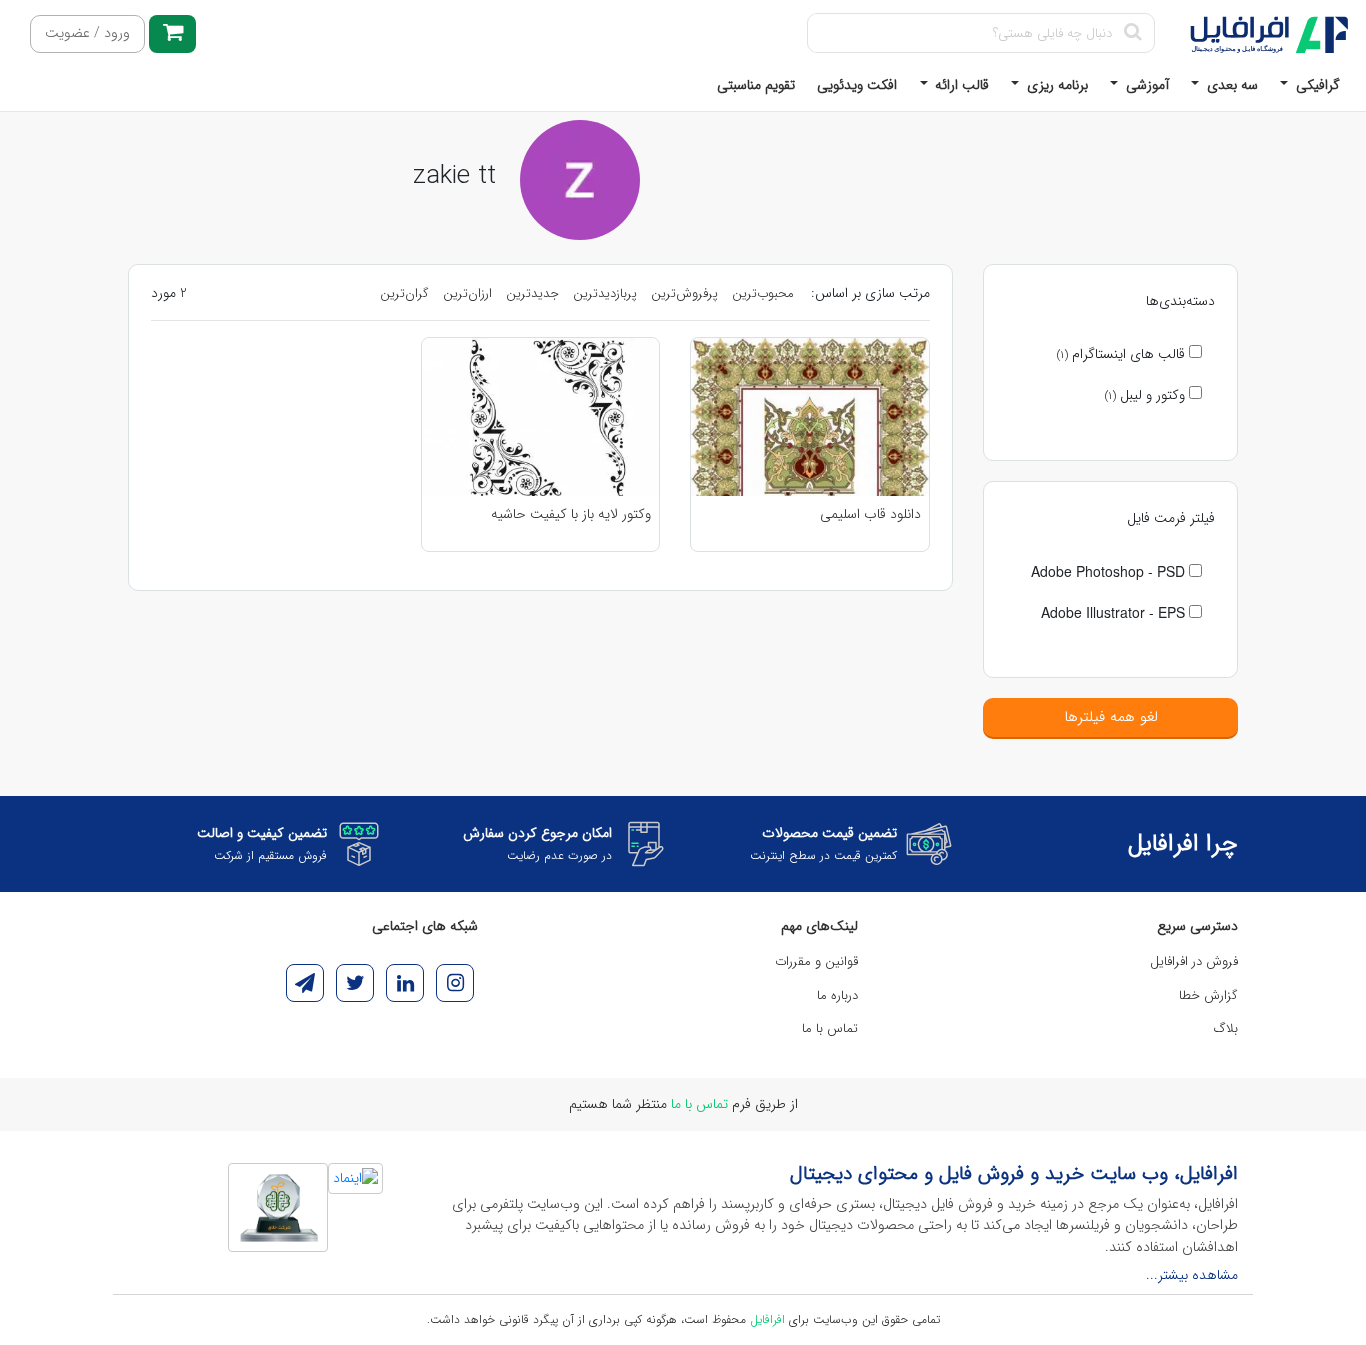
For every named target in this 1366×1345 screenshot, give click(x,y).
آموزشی (1145, 85)
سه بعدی (1230, 85)
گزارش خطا (1208, 995)
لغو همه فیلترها (1111, 717)
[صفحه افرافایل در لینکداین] (405, 983)
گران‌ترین (404, 293)
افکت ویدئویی (857, 85)
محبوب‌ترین (763, 293)
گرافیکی (1316, 85)
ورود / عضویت (87, 33)
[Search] (1132, 33)
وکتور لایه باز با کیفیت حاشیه (571, 514)
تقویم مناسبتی (756, 85)
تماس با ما (830, 1028)
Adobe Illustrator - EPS (1115, 612)
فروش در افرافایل (1194, 961)
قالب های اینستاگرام (1123, 354)
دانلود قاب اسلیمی (870, 514)
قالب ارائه (960, 85)
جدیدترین (532, 293)
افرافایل (767, 1319)
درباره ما (837, 995)
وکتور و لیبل (1147, 395)
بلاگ (1226, 1028)
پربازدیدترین (605, 293)
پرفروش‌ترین (684, 293)
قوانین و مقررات (816, 961)
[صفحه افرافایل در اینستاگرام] (455, 983)
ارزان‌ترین (467, 293)
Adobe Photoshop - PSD (1110, 571)
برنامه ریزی (1055, 85)
